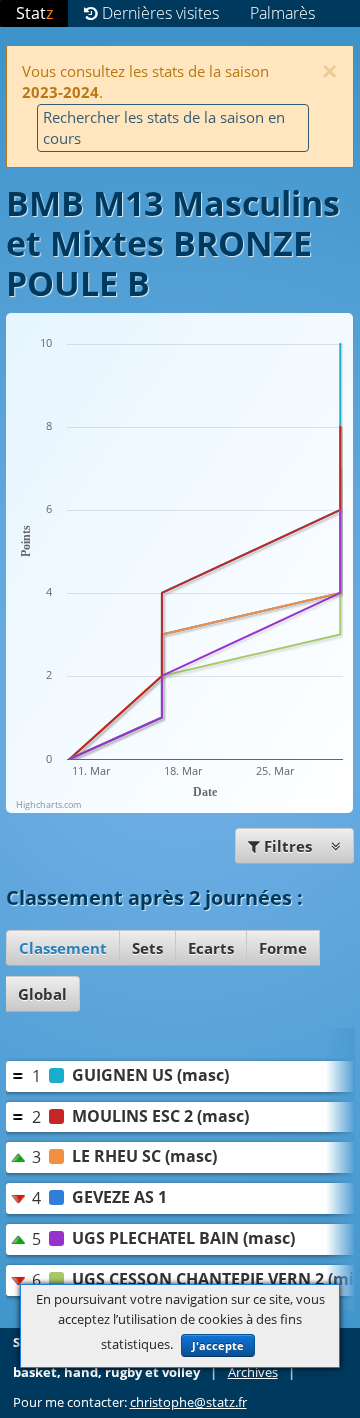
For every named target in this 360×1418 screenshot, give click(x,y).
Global (42, 994)
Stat (34, 13)
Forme (283, 948)
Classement (63, 948)
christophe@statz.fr (188, 1402)
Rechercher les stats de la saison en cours (164, 127)
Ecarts (211, 948)
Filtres (288, 846)
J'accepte (218, 1345)
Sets (147, 948)
